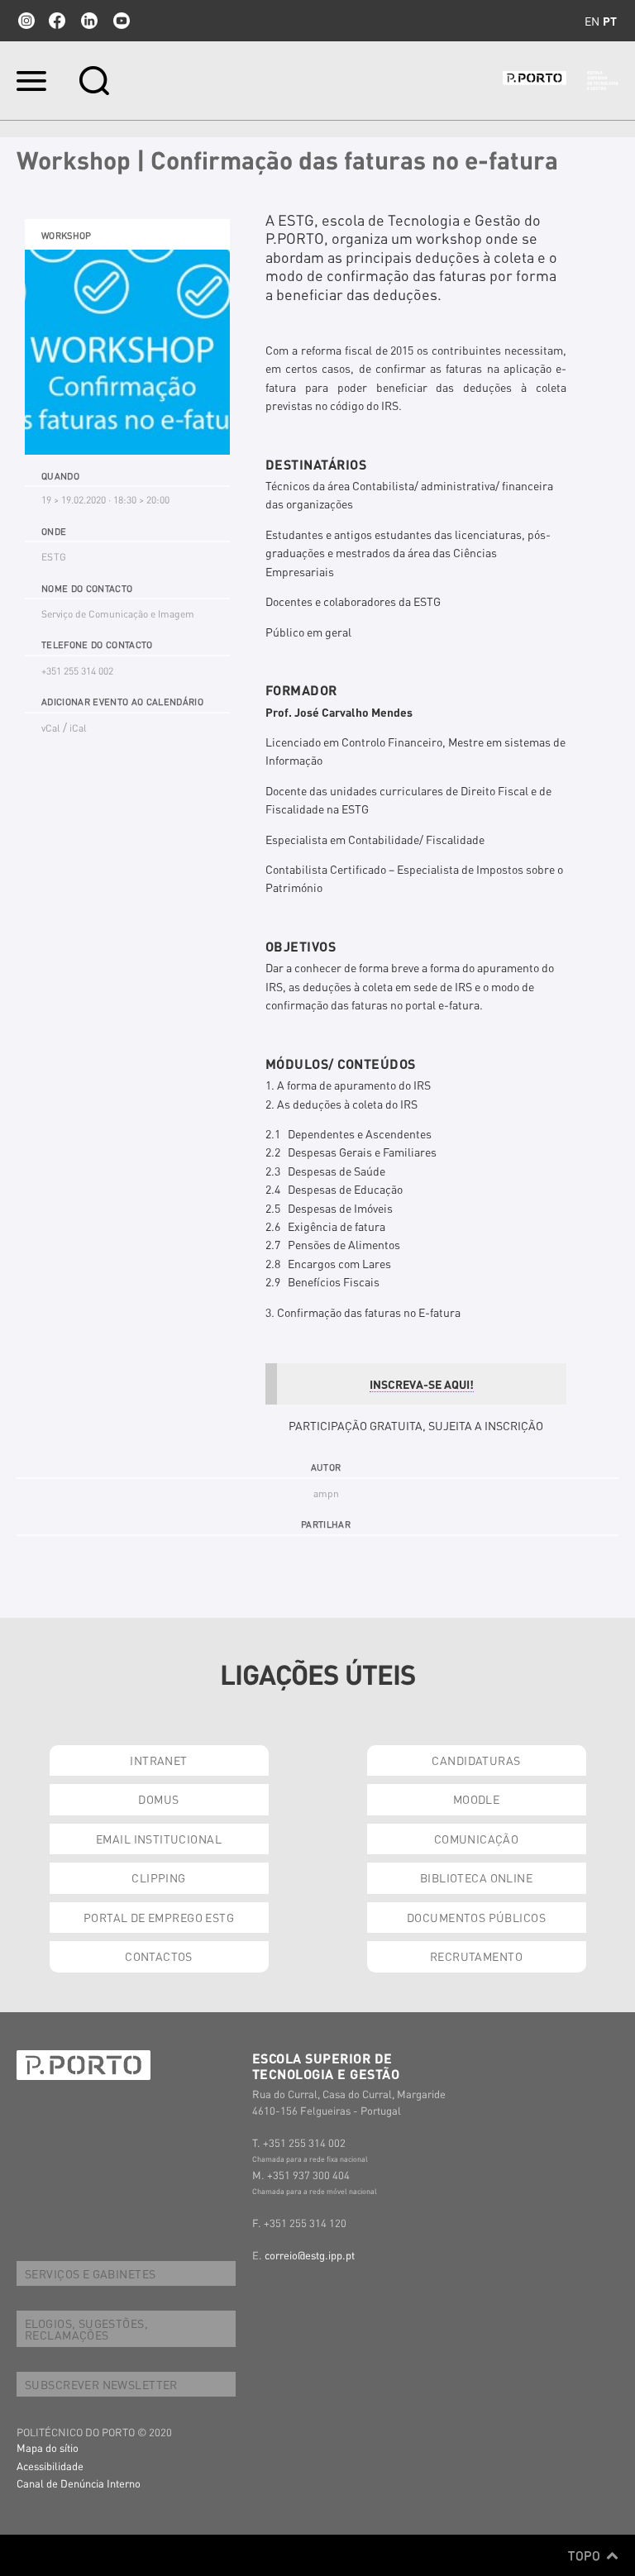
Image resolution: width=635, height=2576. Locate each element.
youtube (122, 21)
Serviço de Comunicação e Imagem (118, 614)
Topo (586, 2555)
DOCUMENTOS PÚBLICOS (476, 1917)
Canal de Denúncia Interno (79, 2483)
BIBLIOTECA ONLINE (476, 1877)
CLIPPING (158, 1877)
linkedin (89, 21)
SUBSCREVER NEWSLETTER (101, 2384)
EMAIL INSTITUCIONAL (159, 1839)
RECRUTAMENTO (476, 1956)
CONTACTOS (159, 1956)
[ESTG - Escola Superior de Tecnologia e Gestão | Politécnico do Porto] (561, 81)
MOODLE (477, 1799)
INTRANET (158, 1760)
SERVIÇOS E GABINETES (90, 2273)
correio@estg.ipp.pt (310, 2255)
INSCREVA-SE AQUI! (422, 1384)
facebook (57, 21)
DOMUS (158, 1799)
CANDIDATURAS (476, 1760)
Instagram (25, 21)
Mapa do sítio (48, 2447)
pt (610, 21)
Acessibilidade (50, 2466)
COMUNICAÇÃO (477, 1839)
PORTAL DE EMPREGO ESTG (159, 1917)
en (592, 21)
